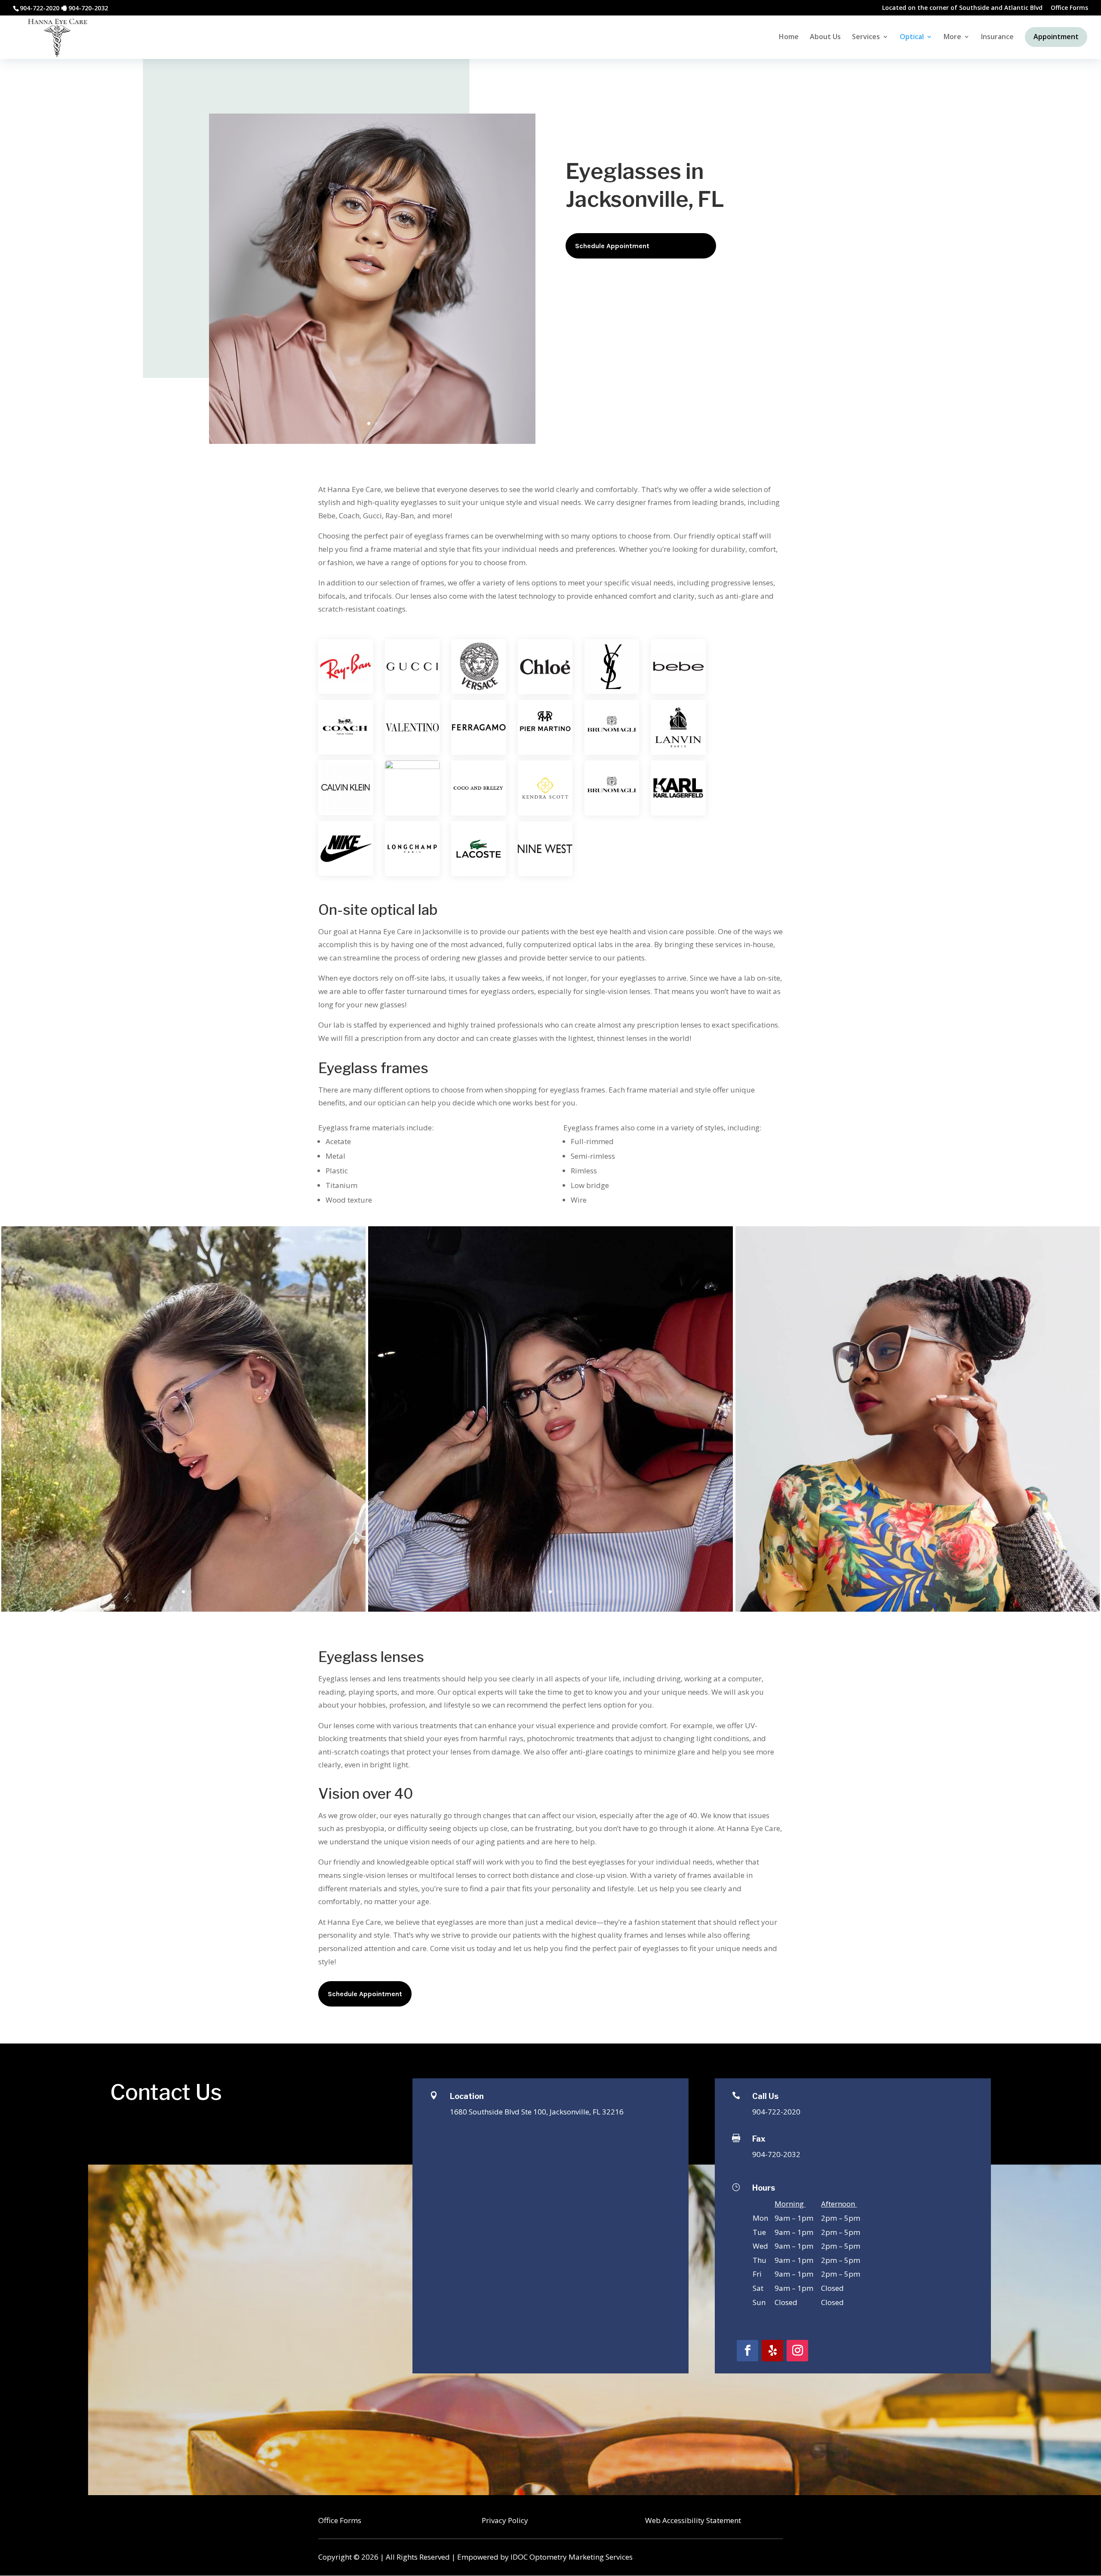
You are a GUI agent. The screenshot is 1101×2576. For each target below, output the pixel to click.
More (952, 37)
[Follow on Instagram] (797, 2351)
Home (789, 37)
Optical (912, 37)
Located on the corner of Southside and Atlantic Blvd (962, 8)
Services (866, 37)
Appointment (1056, 37)
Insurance (997, 37)
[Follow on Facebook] (747, 2351)
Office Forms (1069, 8)
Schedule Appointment (612, 246)
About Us (825, 37)
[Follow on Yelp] (772, 2351)
